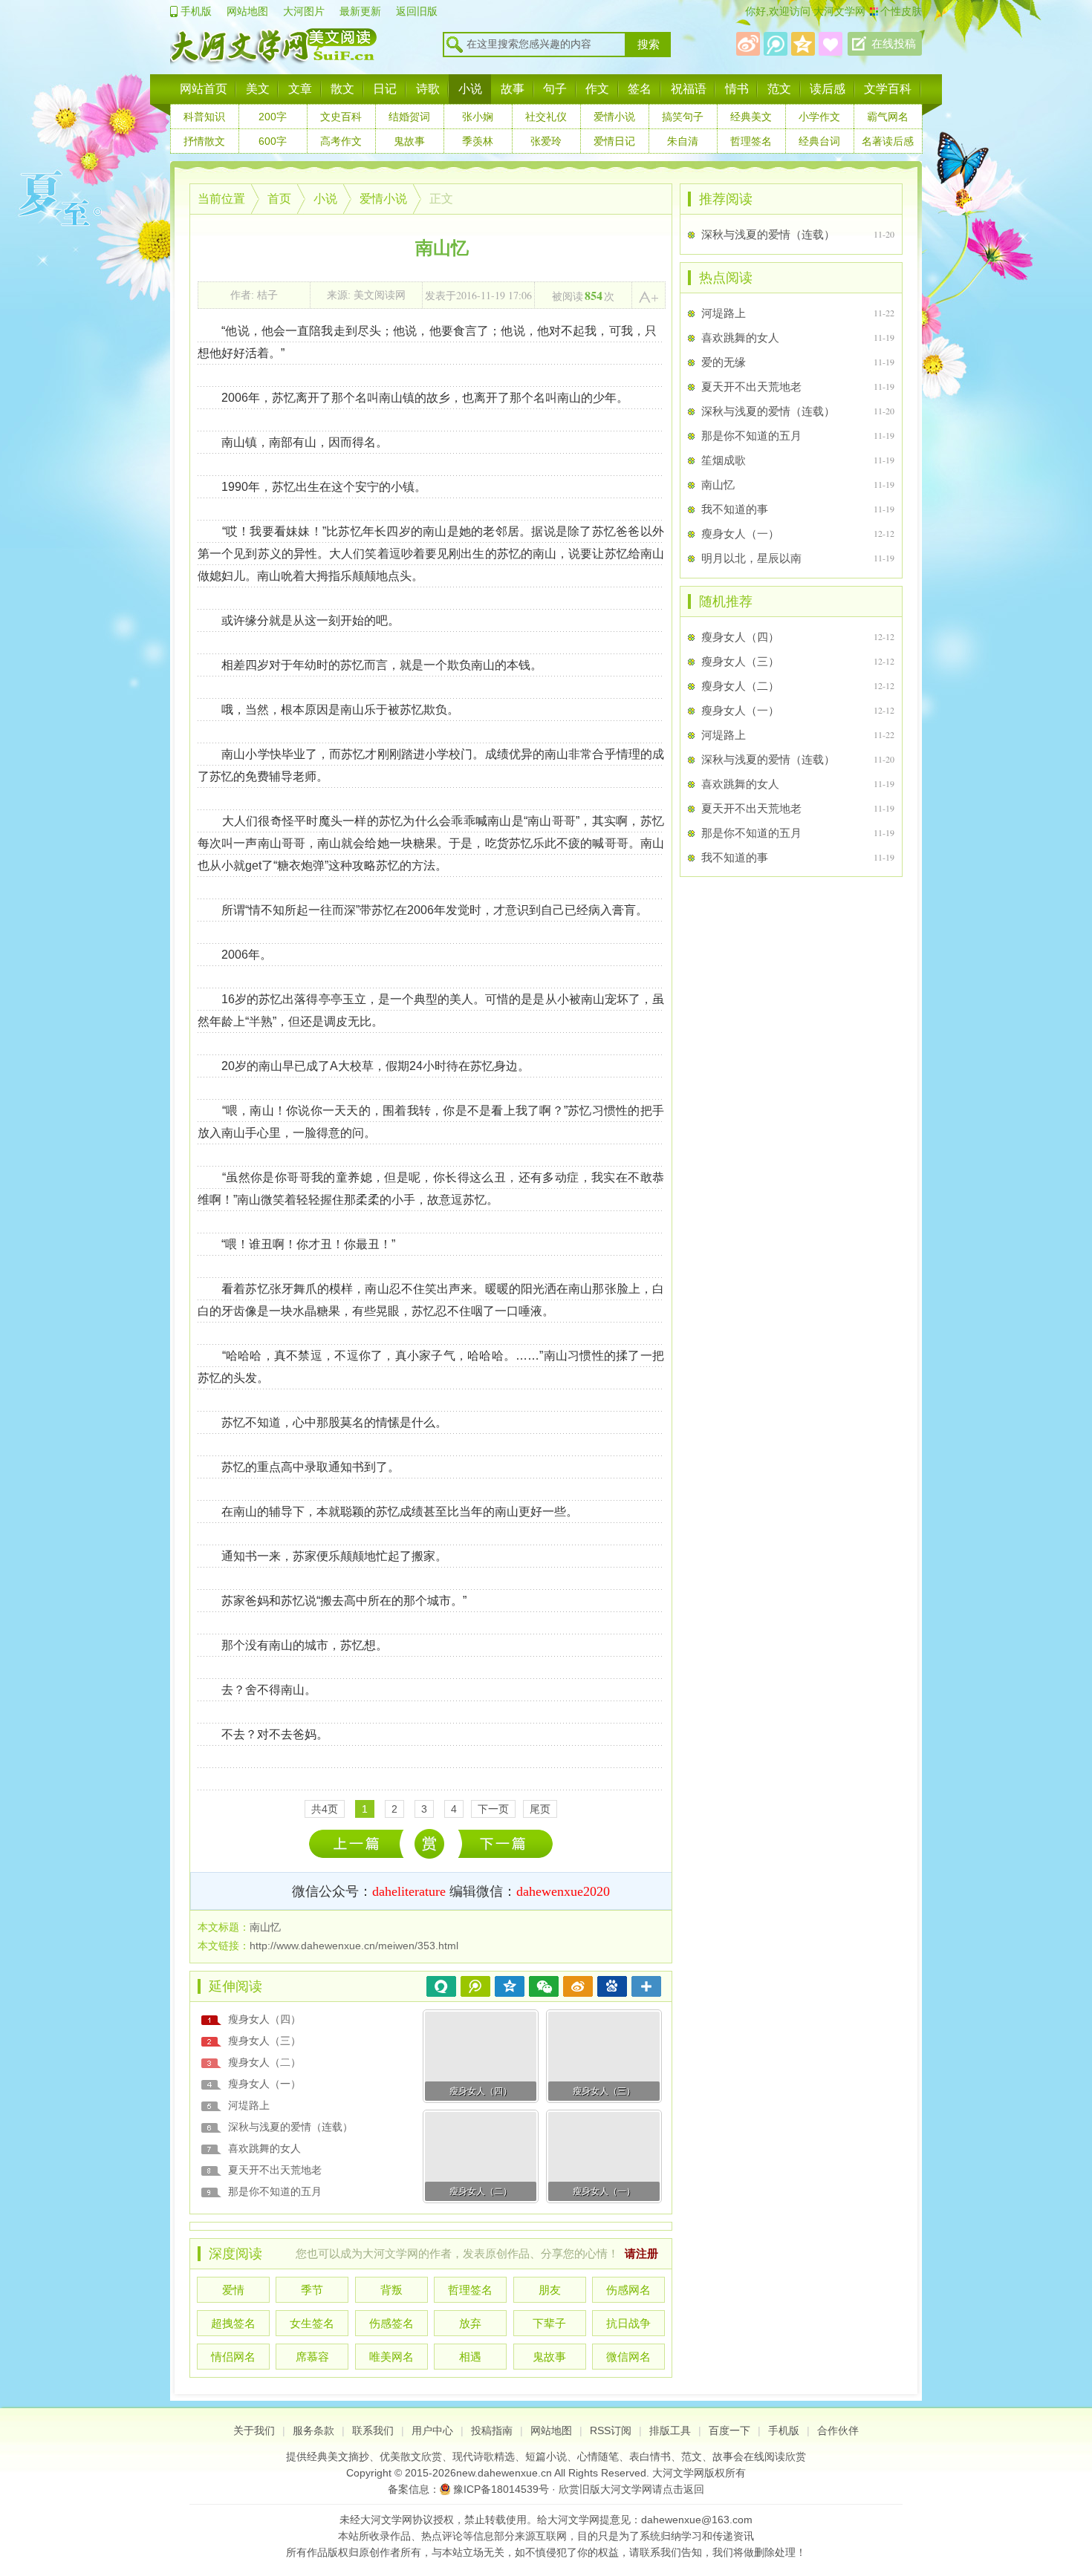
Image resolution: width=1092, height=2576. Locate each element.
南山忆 (718, 485)
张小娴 (478, 117)
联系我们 (373, 2430)
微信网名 (628, 2357)
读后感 (828, 89)
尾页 (540, 1809)
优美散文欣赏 (411, 2456)
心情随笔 (598, 2456)
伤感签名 (391, 2323)
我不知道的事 (735, 509)
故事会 (728, 2456)
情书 (737, 89)
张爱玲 (546, 141)
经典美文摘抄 (338, 2456)
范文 (779, 89)
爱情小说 (614, 117)
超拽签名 (233, 2323)
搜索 (649, 45)
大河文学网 (838, 11)
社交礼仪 (546, 117)
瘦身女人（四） (264, 2019)
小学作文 (819, 117)
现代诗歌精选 (484, 2456)
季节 (312, 2290)
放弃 (470, 2323)
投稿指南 (492, 2430)
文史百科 (341, 117)
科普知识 (204, 117)
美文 (258, 89)
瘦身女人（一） (506, 1843)
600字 (273, 141)
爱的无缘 (724, 362)
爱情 (233, 2290)
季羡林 (478, 141)
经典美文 (751, 117)
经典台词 (819, 141)
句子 (555, 89)
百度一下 (729, 2430)
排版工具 (670, 2430)
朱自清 (683, 141)
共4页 (325, 1809)
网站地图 (247, 11)
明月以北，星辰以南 (751, 558)
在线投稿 (894, 44)
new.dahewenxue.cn (504, 2473)
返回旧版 (417, 11)
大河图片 (304, 11)
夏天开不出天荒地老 (275, 2170)
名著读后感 (888, 141)
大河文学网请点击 (642, 2489)
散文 (342, 89)
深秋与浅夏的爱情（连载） (290, 2127)
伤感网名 (628, 2290)
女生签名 (312, 2323)
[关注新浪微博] (748, 44)
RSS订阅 (611, 2430)
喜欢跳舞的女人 (264, 2148)
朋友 (550, 2290)
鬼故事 (409, 141)
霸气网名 (888, 117)
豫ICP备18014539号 (501, 2489)
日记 (385, 89)
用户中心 (432, 2430)
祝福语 (689, 89)
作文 (597, 89)
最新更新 (360, 11)
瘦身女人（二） (264, 2062)
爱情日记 (614, 141)
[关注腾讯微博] (776, 44)
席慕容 (312, 2357)
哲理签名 (751, 141)
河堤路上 (249, 2105)
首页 (279, 199)
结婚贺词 (409, 117)
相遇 (470, 2357)
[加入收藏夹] (831, 44)
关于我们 (254, 2430)
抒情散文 (204, 141)
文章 (300, 89)
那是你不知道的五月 (275, 2191)
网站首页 (204, 89)
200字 (273, 117)
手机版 (196, 11)
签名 (640, 89)
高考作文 (341, 141)
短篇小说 (546, 2456)
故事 (513, 89)
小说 (470, 89)
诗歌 (428, 89)
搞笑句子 (683, 117)
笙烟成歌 (360, 1843)
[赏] (428, 1844)
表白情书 (650, 2456)
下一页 (493, 1809)
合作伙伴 (838, 2430)
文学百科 (888, 89)
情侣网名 (233, 2357)
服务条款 (313, 2430)
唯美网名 (391, 2357)
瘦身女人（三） (264, 2041)
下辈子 (549, 2323)
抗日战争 (628, 2323)
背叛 (391, 2290)
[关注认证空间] (803, 44)
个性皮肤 (901, 11)
